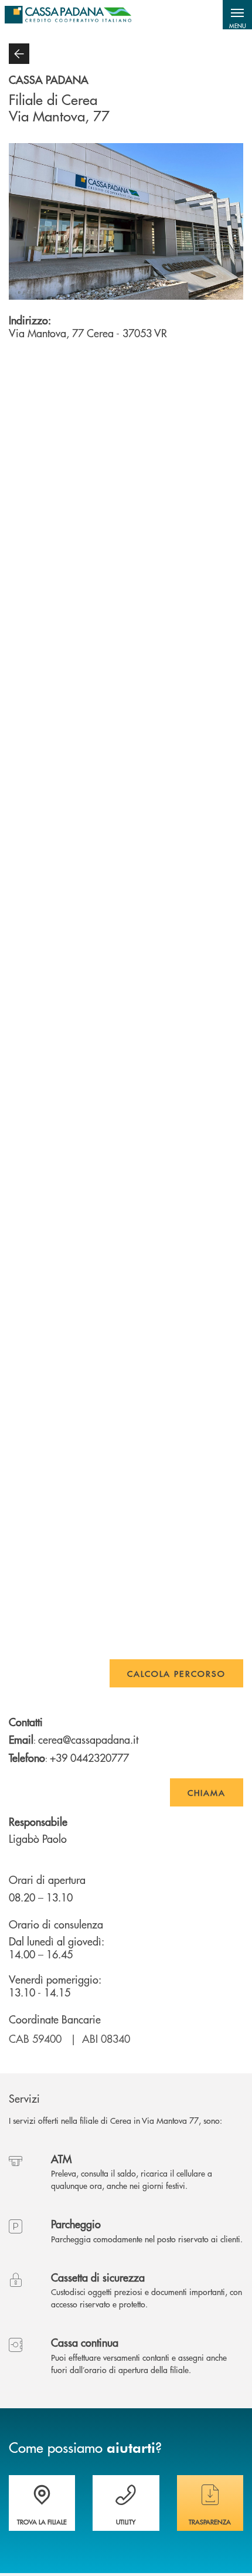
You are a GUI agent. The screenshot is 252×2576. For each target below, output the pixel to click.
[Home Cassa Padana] (68, 15)
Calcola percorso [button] (176, 1673)
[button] (237, 15)
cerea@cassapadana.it (88, 1739)
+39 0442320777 (89, 1758)
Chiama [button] (207, 1792)
